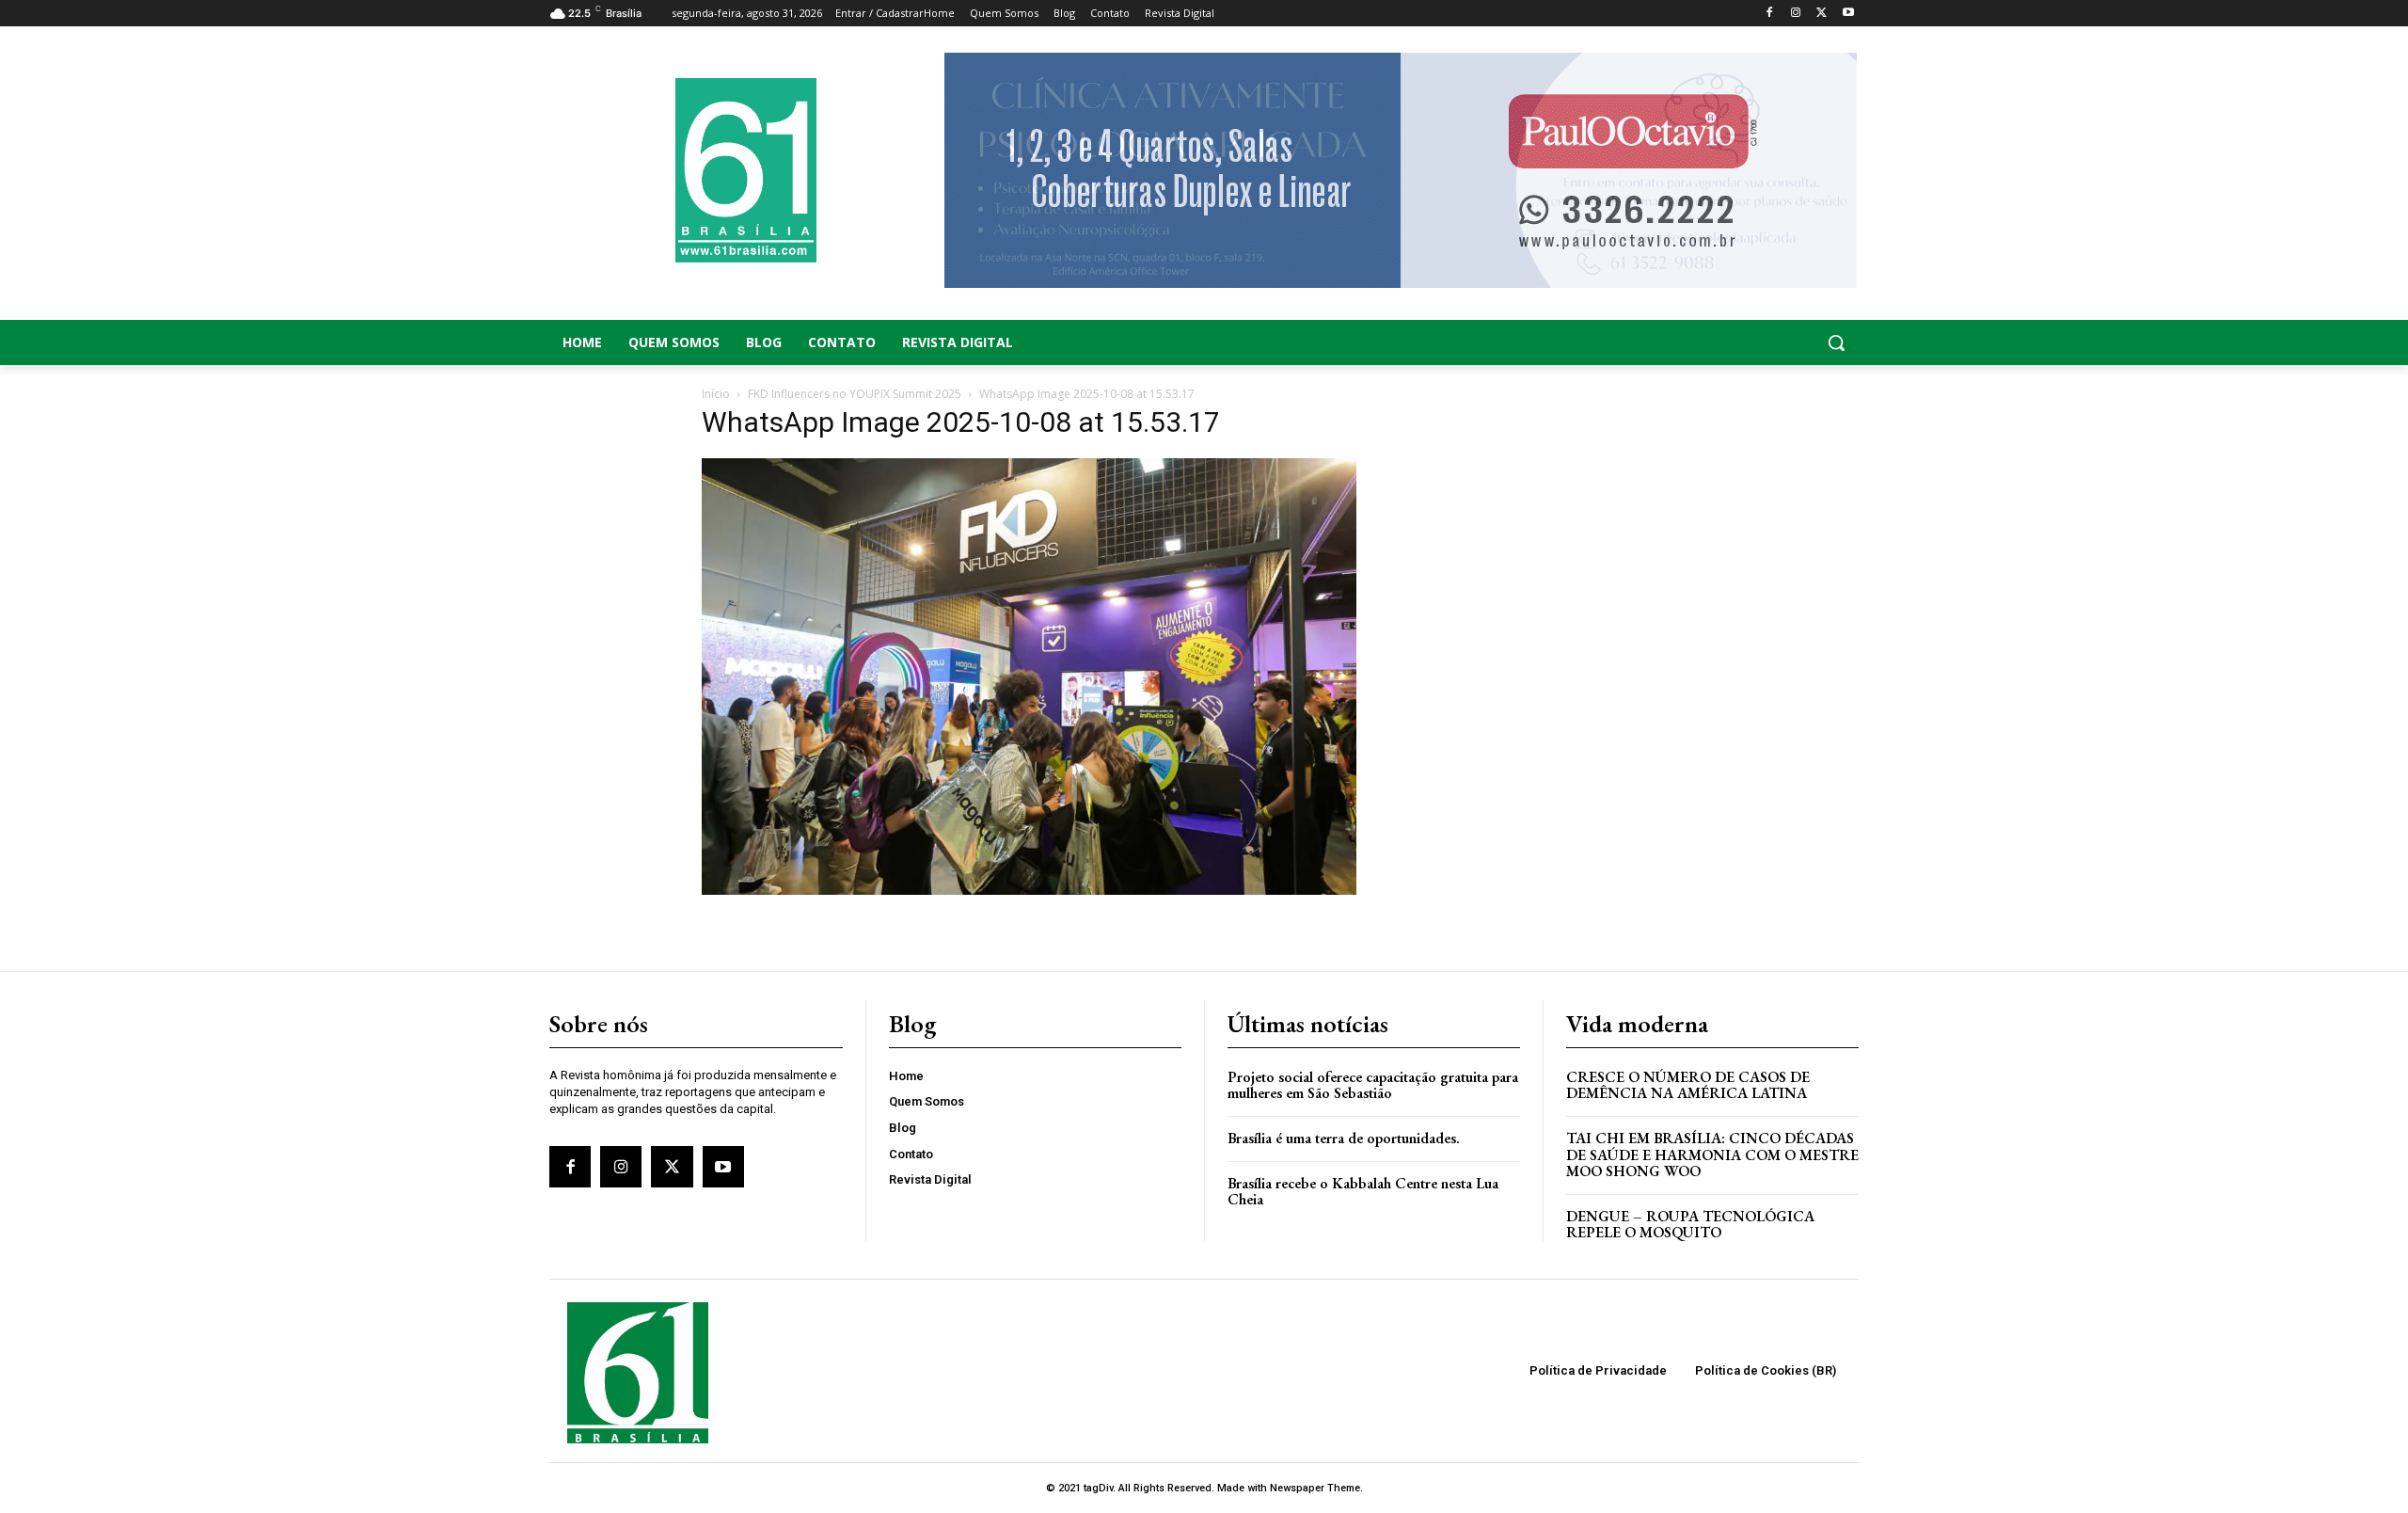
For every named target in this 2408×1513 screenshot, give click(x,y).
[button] (1712, 342)
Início (716, 394)
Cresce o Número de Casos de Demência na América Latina (1688, 1085)
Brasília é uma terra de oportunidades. (1344, 1138)
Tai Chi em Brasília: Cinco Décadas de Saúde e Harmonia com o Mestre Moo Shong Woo (1712, 1155)
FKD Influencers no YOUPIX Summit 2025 (855, 394)
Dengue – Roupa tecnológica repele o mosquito (1690, 1225)
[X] (1822, 14)
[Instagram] (1796, 14)
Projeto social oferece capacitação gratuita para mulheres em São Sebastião (1373, 1085)
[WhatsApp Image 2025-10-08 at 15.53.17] (1029, 890)
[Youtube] (1848, 14)
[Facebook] (1770, 14)
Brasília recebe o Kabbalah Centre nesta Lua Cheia (1363, 1192)
